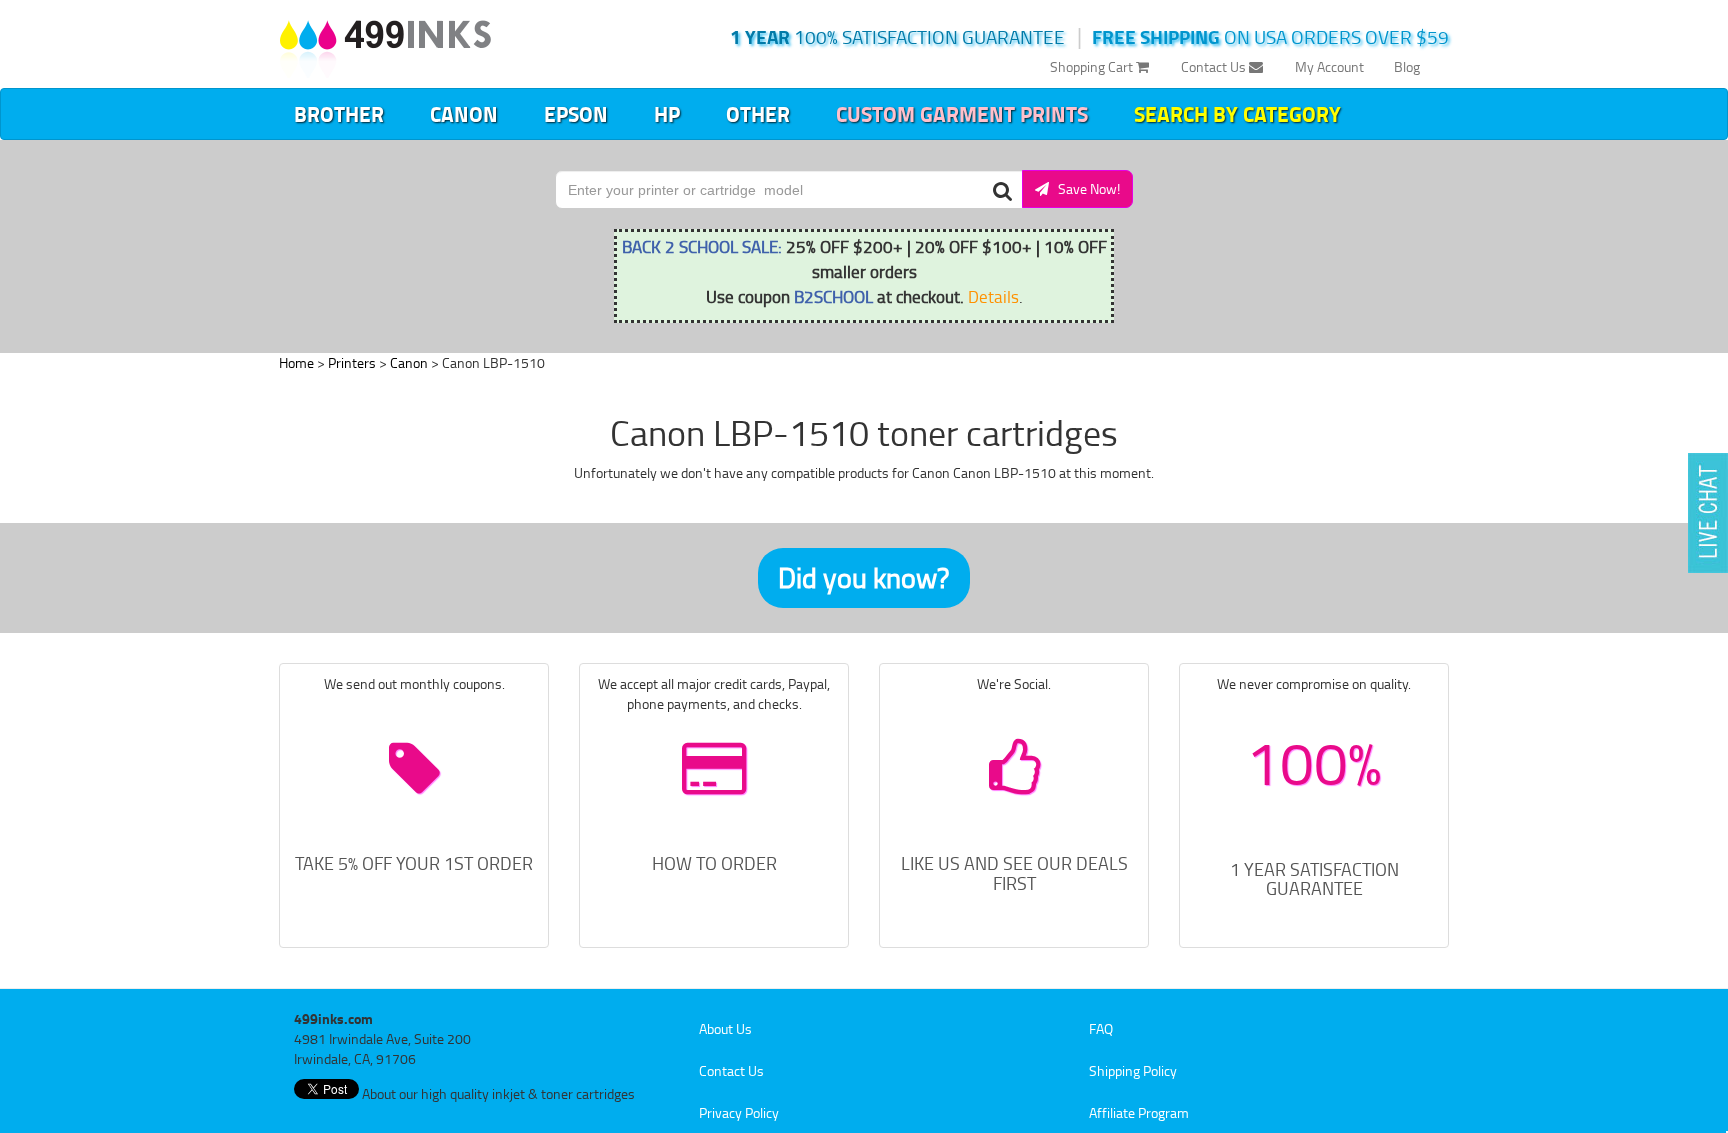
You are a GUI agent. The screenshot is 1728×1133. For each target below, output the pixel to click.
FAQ (1101, 1028)
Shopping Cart (1093, 66)
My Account (1329, 66)
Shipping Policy (1133, 1070)
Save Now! (1084, 188)
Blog (1407, 66)
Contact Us (1215, 66)
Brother (339, 114)
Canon (464, 114)
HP (667, 114)
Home (296, 362)
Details (993, 296)
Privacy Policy (739, 1112)
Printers (352, 362)
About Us (725, 1028)
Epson (576, 114)
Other (758, 114)
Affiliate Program (1139, 1112)
